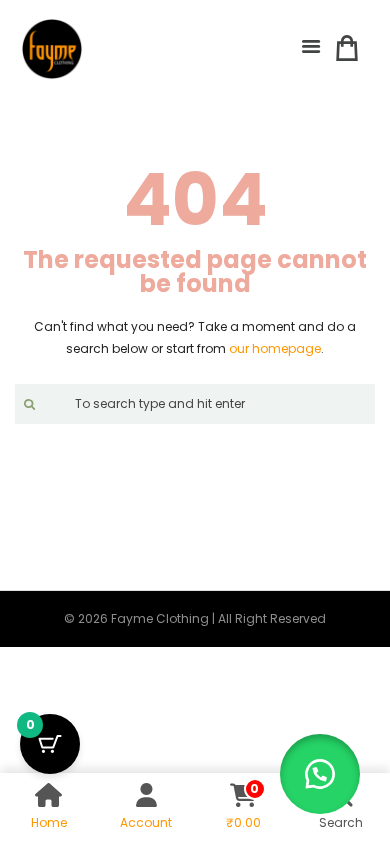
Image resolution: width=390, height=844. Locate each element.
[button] (320, 774)
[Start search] (27, 403)
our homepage (275, 348)
